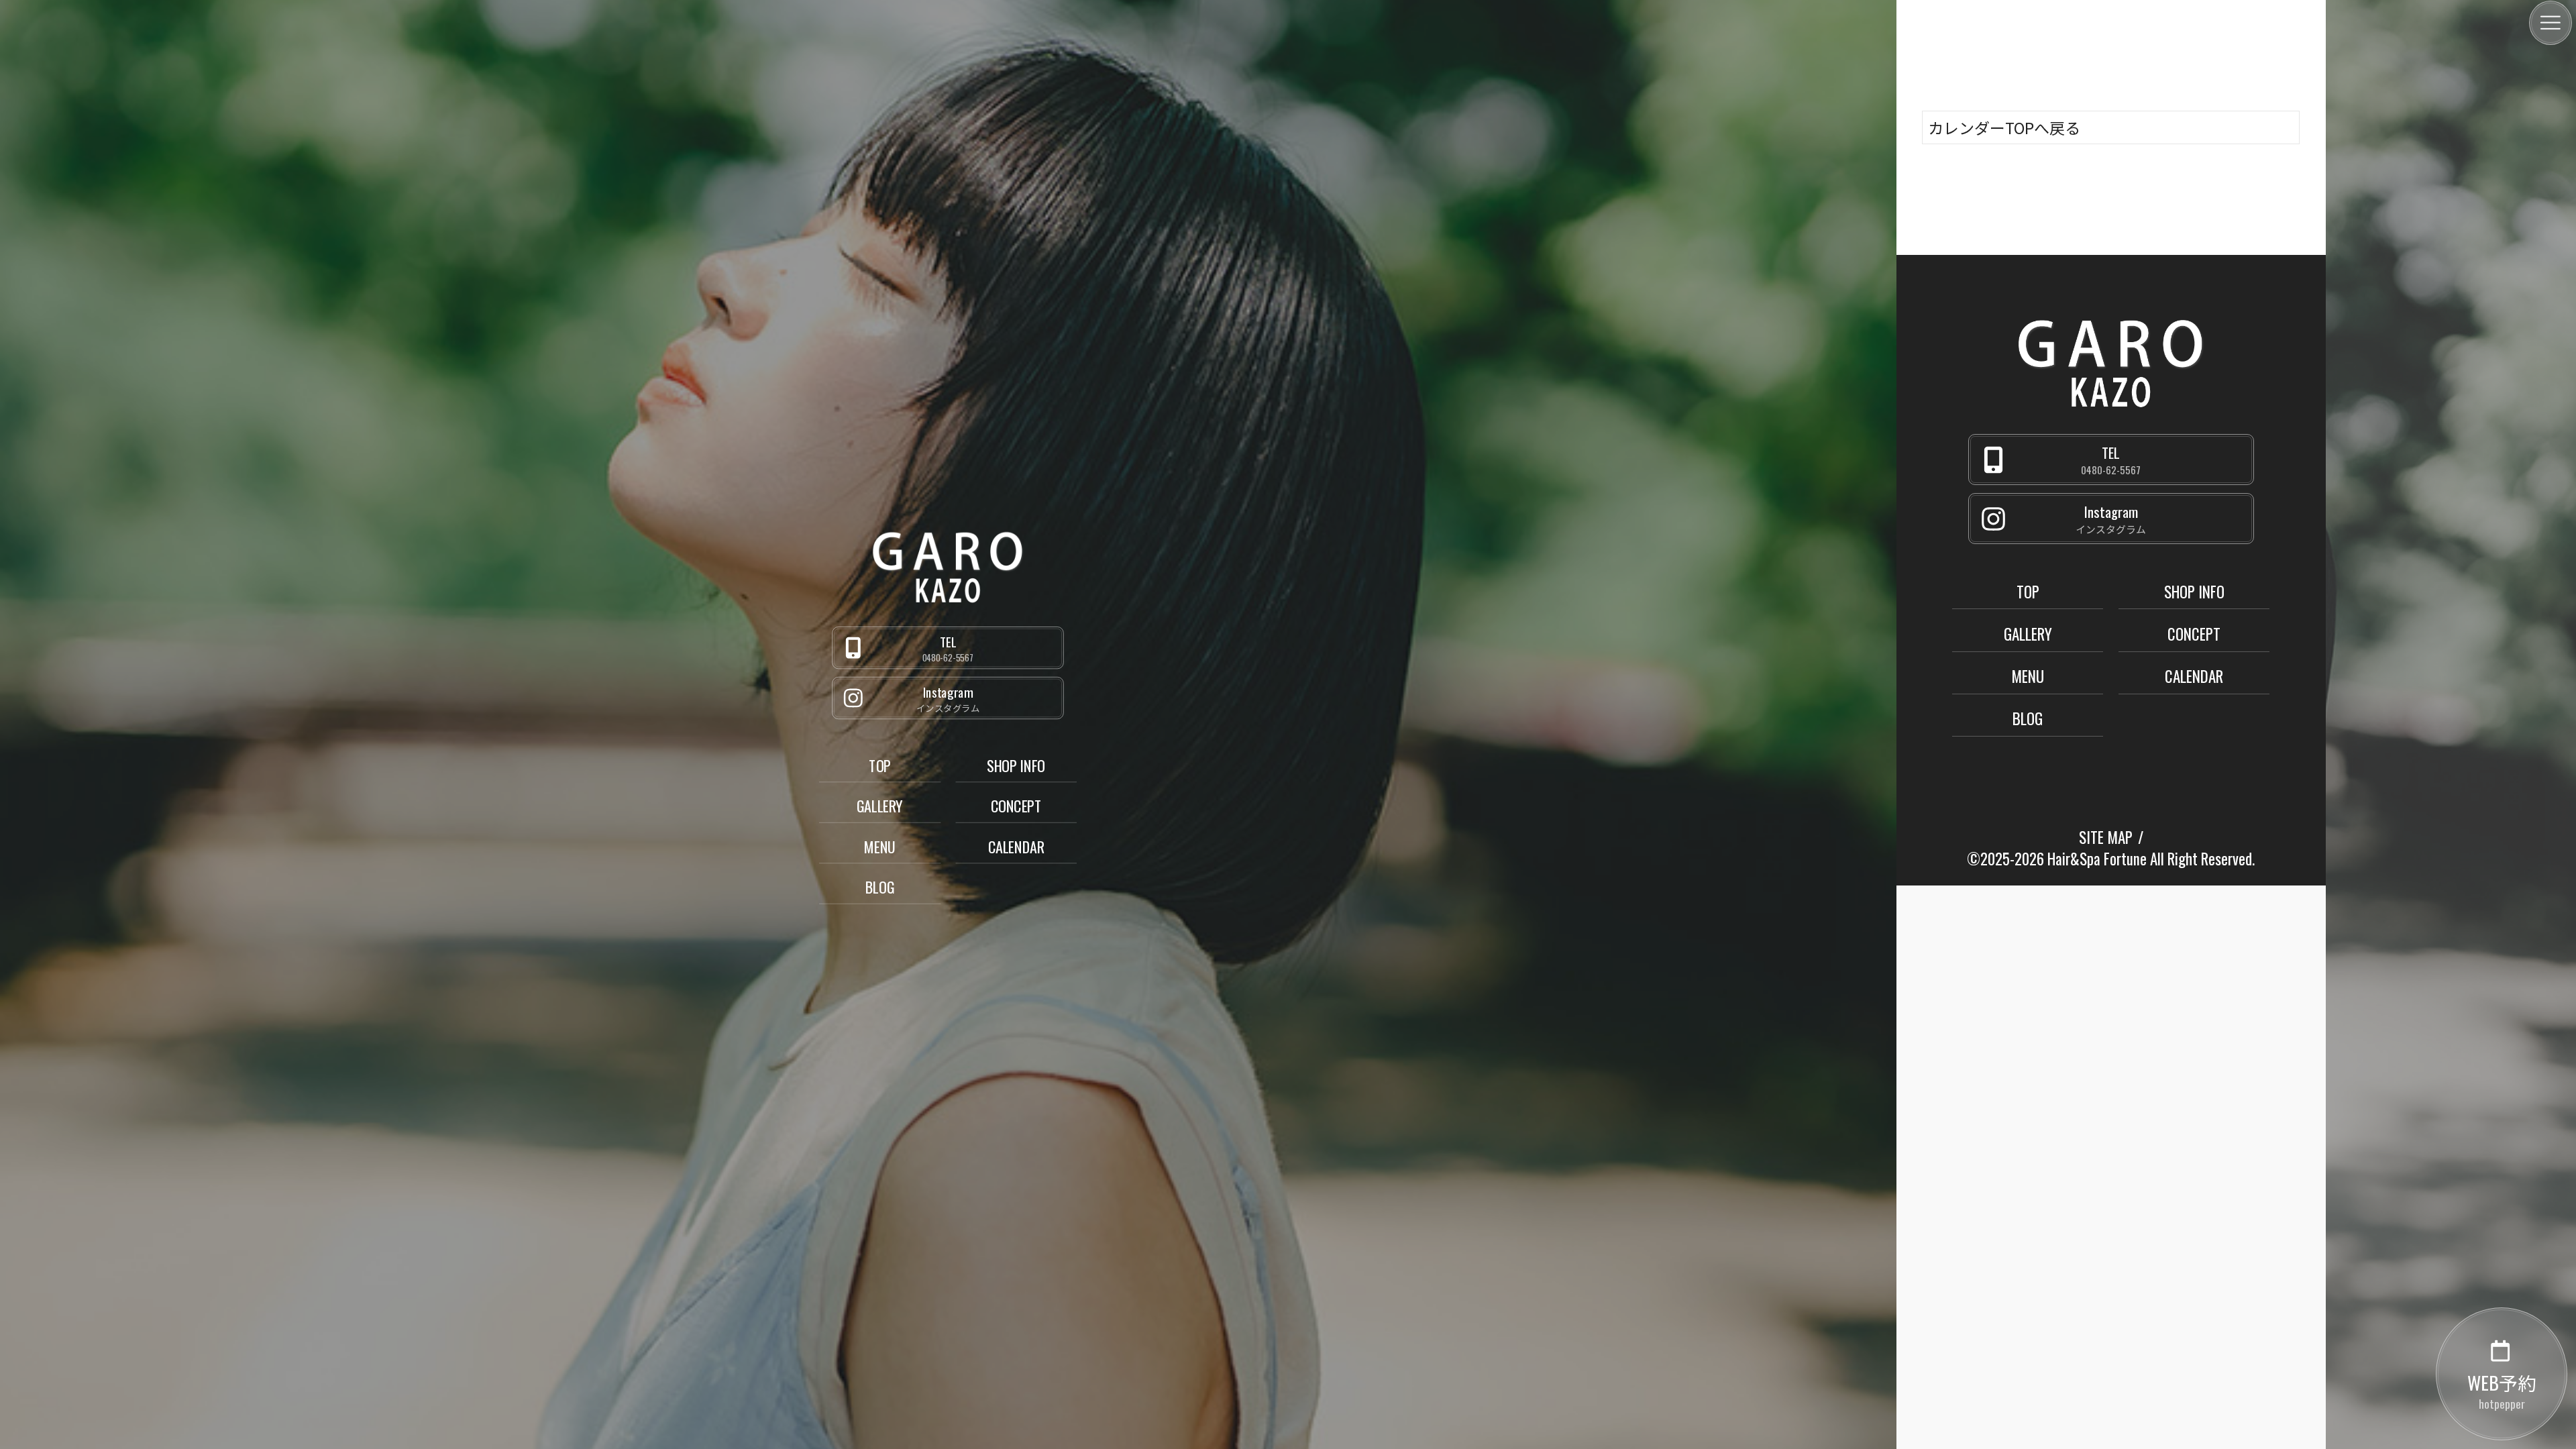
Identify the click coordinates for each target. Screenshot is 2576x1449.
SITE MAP (2106, 837)
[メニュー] (2551, 23)
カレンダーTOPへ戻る (2004, 127)
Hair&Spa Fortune (2097, 859)
